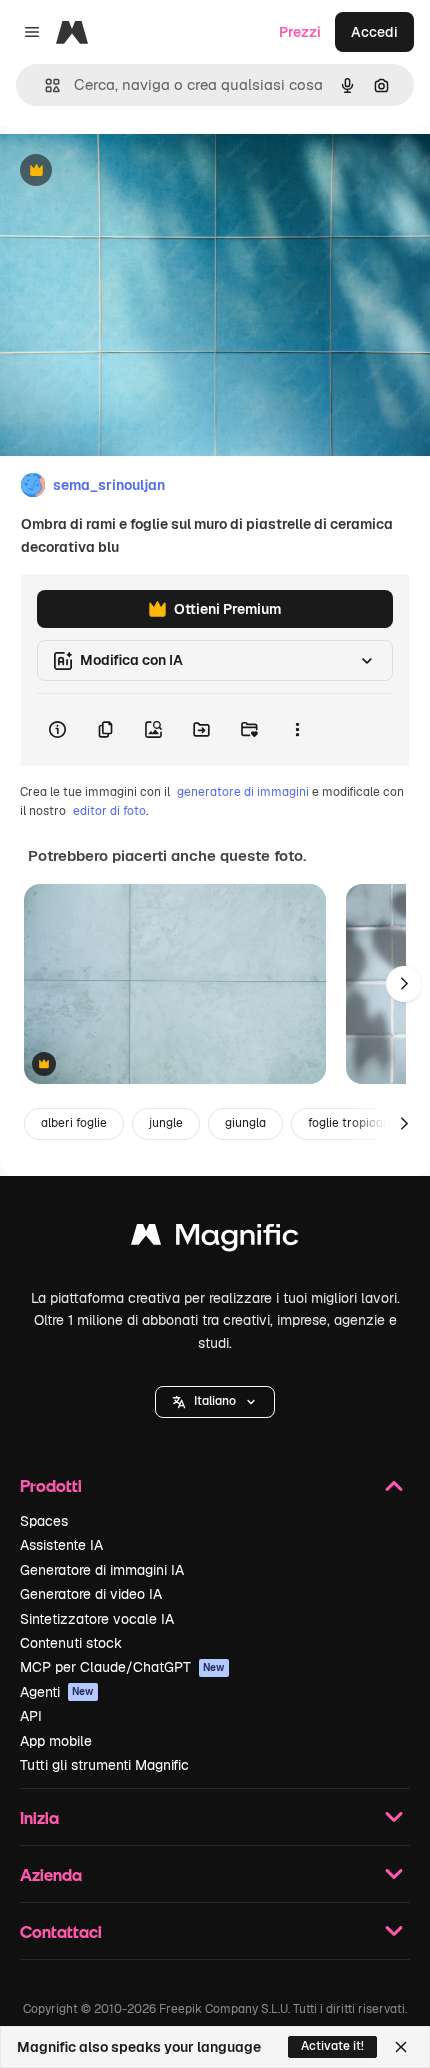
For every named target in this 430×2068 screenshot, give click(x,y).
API (31, 1716)
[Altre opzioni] (297, 730)
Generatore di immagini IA (102, 1570)
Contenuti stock (71, 1643)
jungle (166, 1123)
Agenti (57, 1692)
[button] (215, 1402)
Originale (132, 171)
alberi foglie (74, 1123)
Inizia (39, 1817)
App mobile (56, 1741)
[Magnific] (215, 1239)
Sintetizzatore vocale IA (97, 1619)
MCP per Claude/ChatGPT (122, 1667)
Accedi (374, 32)
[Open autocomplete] (44, 85)
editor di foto (109, 811)
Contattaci (61, 1931)
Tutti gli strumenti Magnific (104, 1765)
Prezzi (300, 32)
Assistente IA (61, 1545)
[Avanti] (404, 984)
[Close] (401, 2047)
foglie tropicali (348, 1123)
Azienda (51, 1874)
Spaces (44, 1521)
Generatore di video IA (91, 1594)
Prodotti (51, 1485)
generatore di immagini (243, 792)
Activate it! (332, 2046)
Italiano (215, 1401)
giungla (245, 1123)
